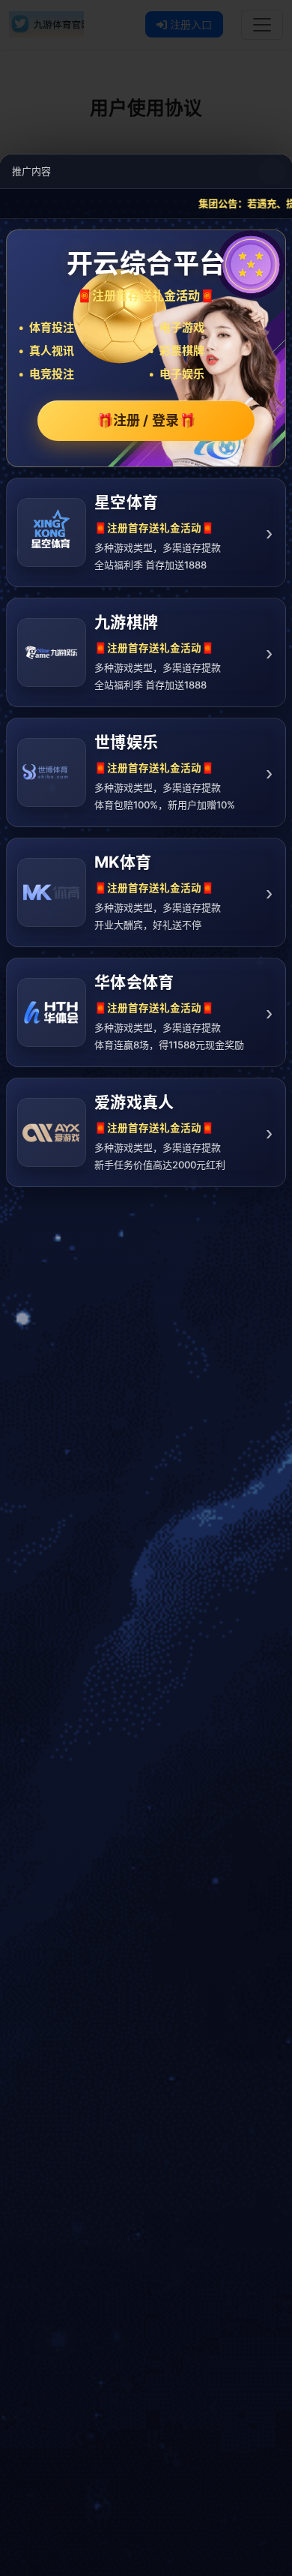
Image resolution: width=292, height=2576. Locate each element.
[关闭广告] (272, 172)
